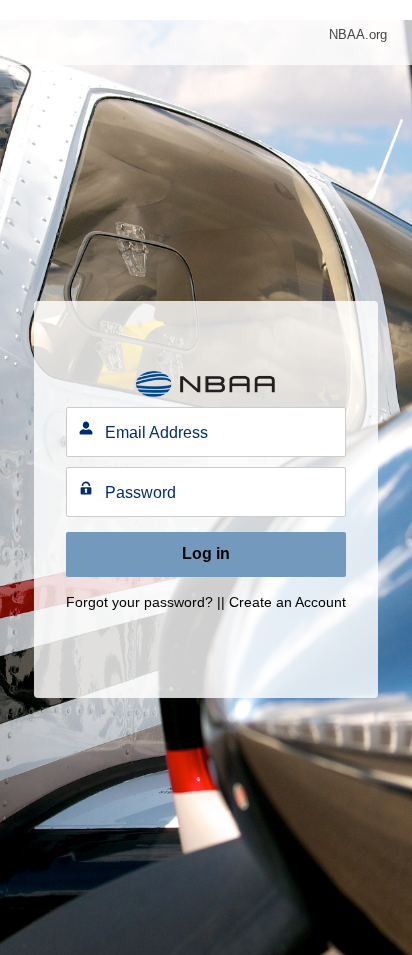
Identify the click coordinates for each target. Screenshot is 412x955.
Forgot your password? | (143, 602)
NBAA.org (358, 34)
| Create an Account (283, 602)
